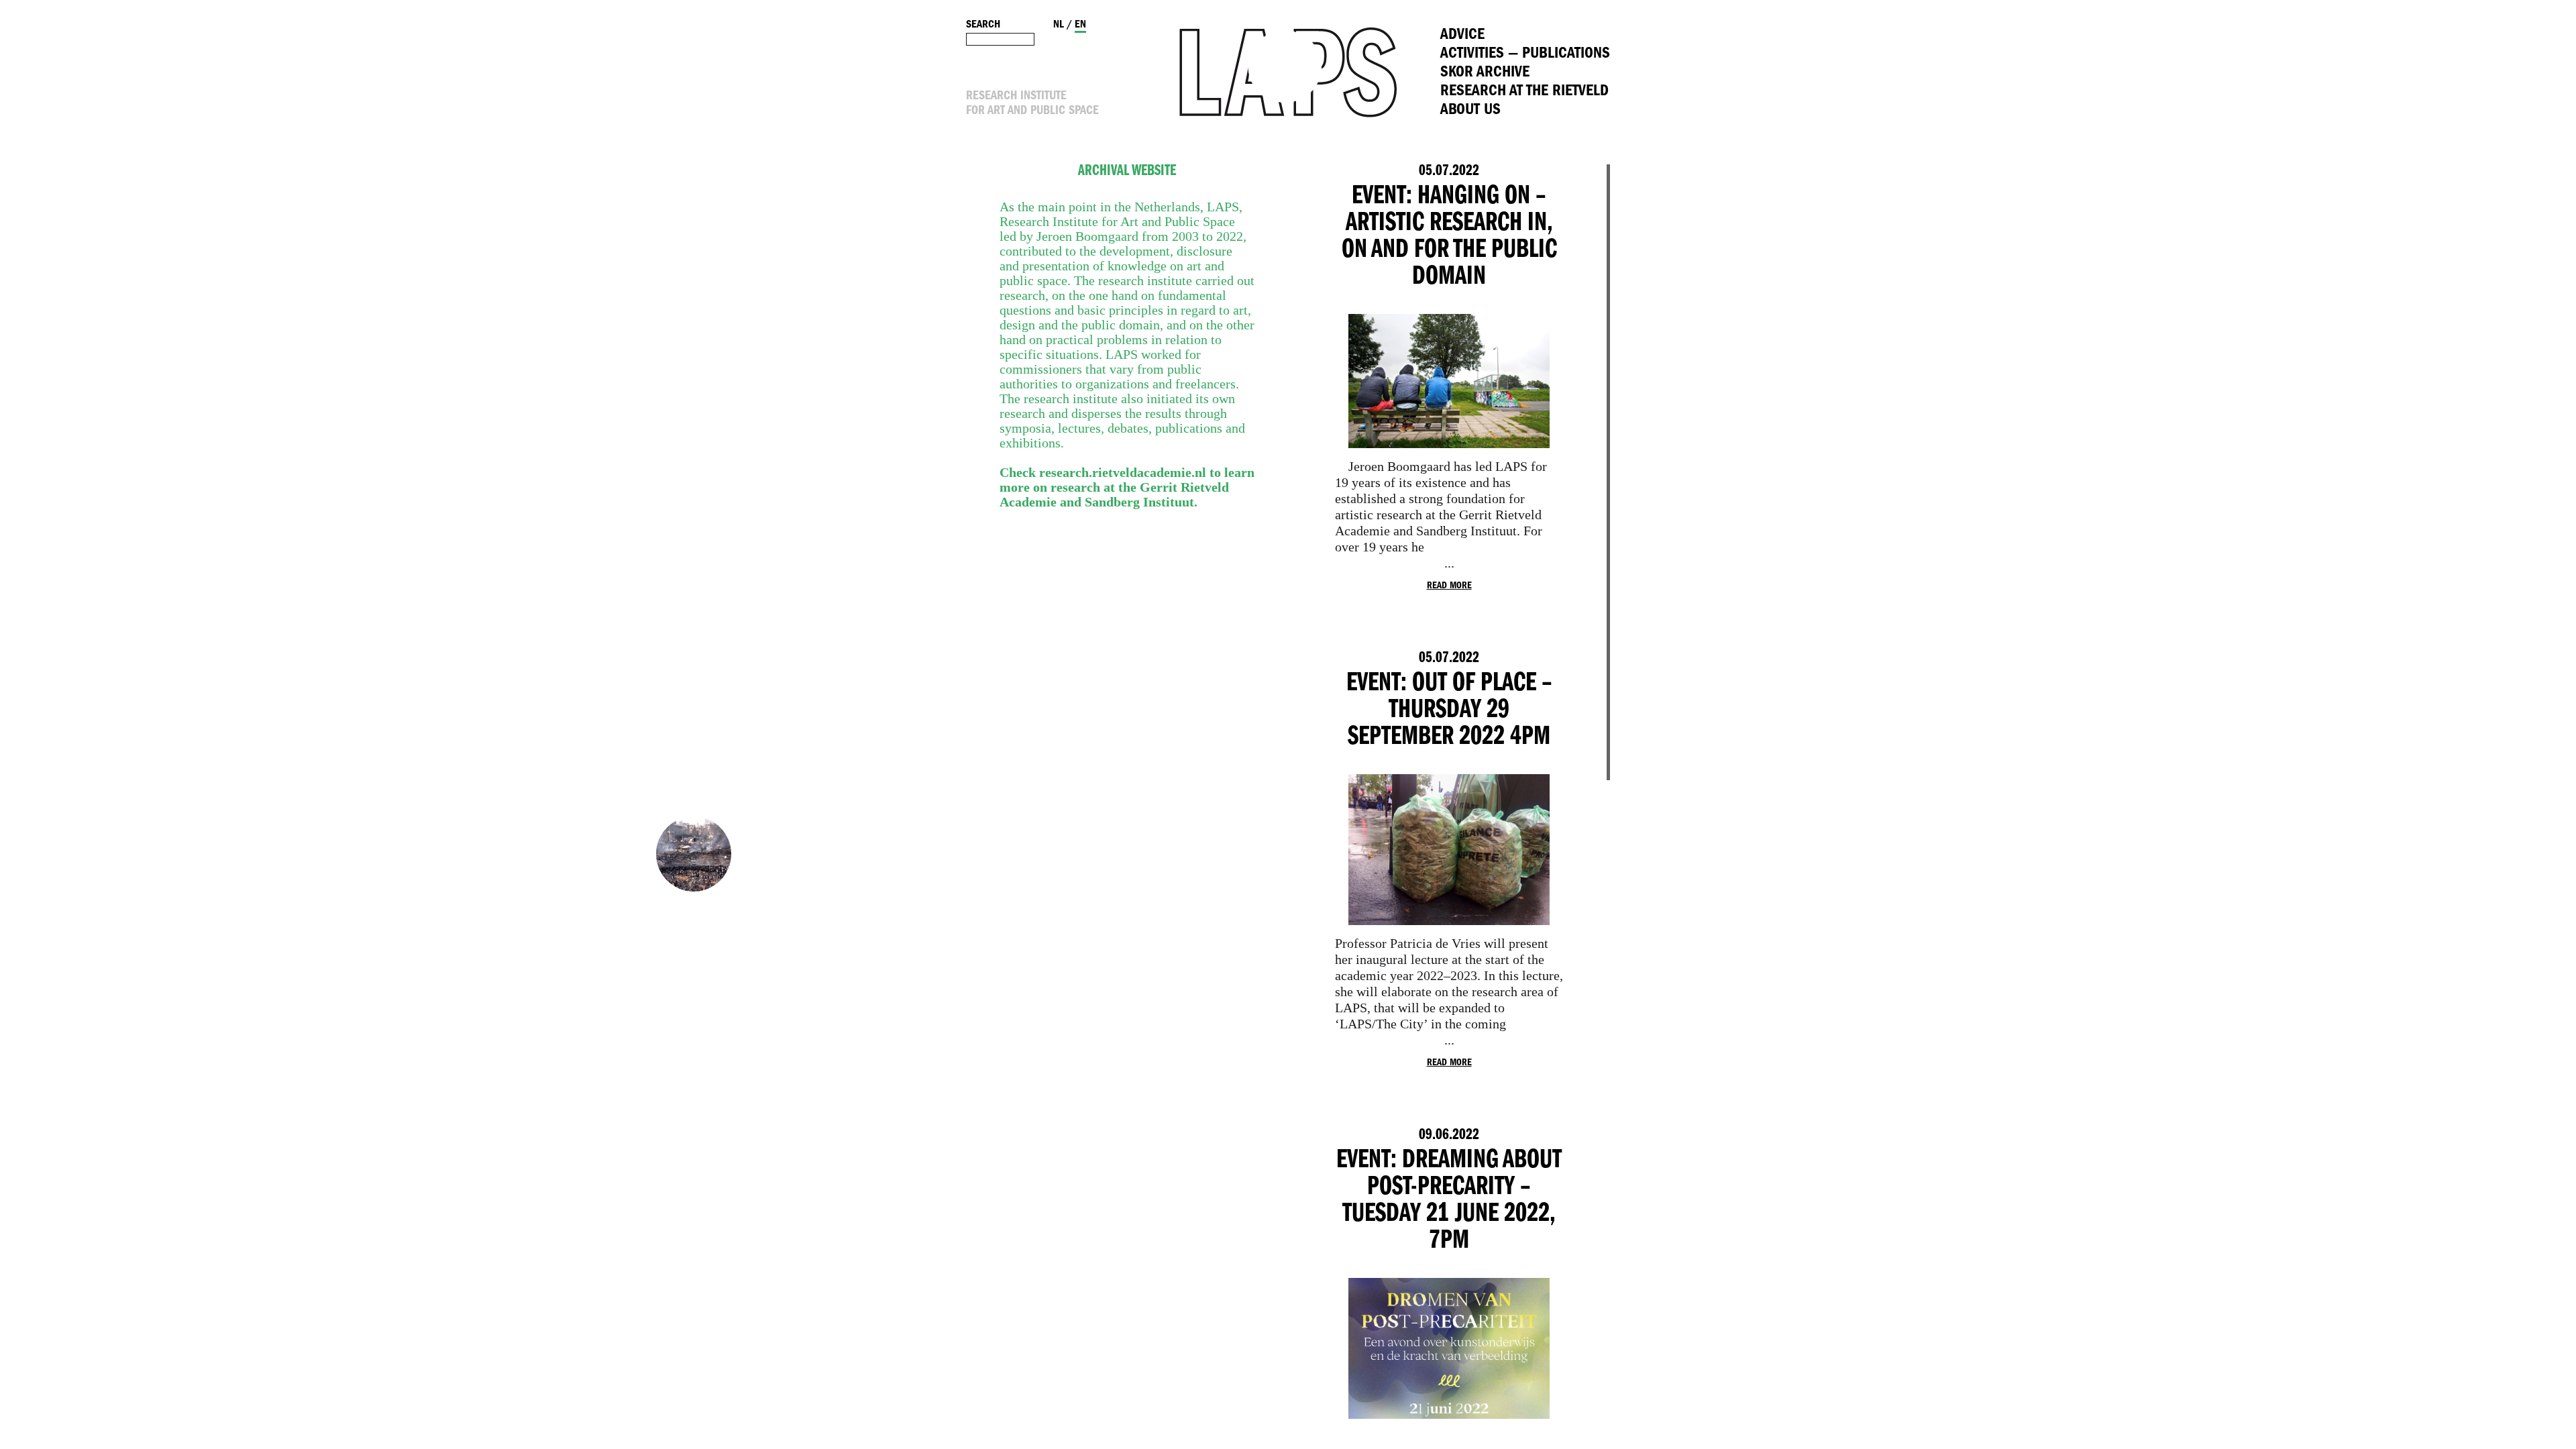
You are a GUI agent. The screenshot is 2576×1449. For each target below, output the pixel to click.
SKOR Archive (1485, 73)
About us (1470, 110)
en (1080, 25)
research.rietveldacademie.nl (1123, 472)
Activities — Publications (1525, 54)
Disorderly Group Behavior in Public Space (694, 854)
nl (1059, 25)
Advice (1462, 35)
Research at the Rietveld (1524, 92)
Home (1288, 72)
